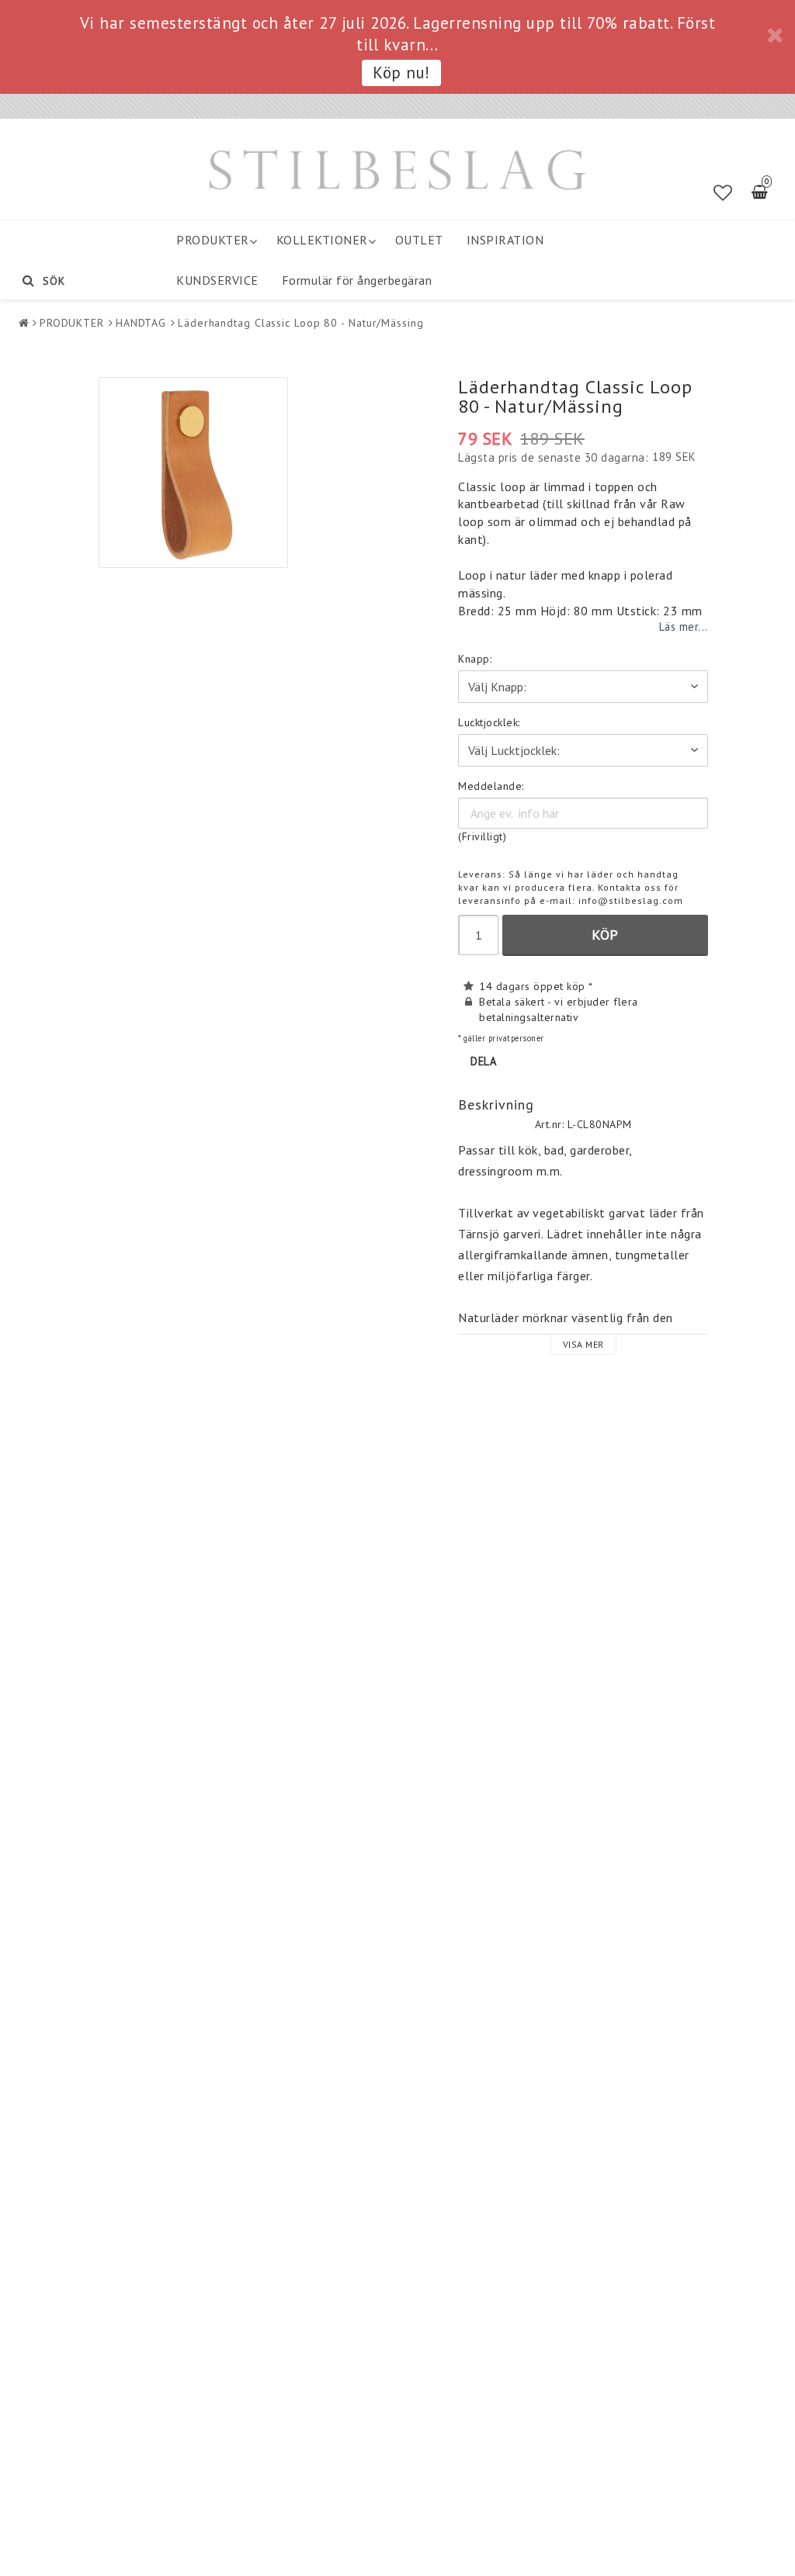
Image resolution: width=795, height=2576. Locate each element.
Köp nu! (401, 73)
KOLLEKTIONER (322, 240)
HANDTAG (141, 323)
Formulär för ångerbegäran (357, 280)
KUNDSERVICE (217, 280)
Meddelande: (491, 786)
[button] (723, 193)
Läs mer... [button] (684, 627)
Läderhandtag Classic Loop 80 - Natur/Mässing (301, 323)
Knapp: (475, 659)
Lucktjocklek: (489, 722)
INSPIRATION (505, 240)
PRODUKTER (213, 240)
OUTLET (419, 240)
